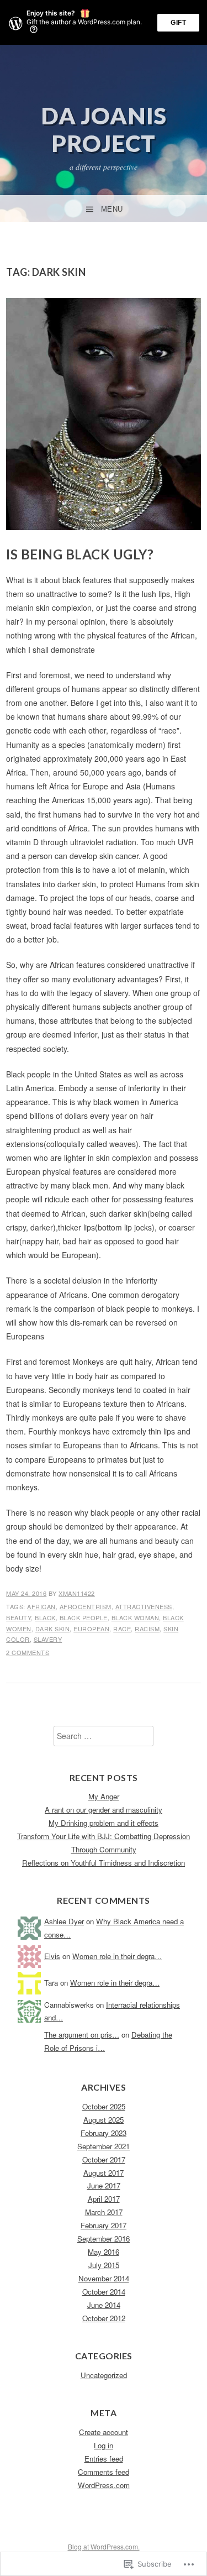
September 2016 (104, 2239)
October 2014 (104, 2292)
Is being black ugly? (80, 554)
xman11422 (77, 1593)
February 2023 (104, 2133)
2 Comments (28, 1652)
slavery (48, 1639)
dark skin (53, 1629)
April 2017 (104, 2199)
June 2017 (104, 2185)
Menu (112, 209)
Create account (104, 2432)
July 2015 (104, 2265)
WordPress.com (104, 2485)
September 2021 (104, 2146)
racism (147, 1629)
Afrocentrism (86, 1606)
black (45, 1617)
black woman (136, 1617)
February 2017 (104, 2225)
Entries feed (104, 2459)
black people (84, 1617)
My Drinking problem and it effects (104, 1823)
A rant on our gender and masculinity (104, 1810)
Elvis (52, 1956)
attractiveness (144, 1606)
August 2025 (104, 2120)
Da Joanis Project (104, 129)
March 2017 (104, 2212)
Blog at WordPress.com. (104, 2546)
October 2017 (104, 2159)
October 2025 (104, 2106)
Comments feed (104, 2472)
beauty (18, 1617)
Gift (178, 23)
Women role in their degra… (117, 1956)
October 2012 (104, 2318)
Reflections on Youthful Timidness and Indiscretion (104, 1863)
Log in (104, 2445)
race (122, 1629)
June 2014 (104, 2305)
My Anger (104, 1796)
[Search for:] (104, 1736)
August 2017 (104, 2173)
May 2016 (104, 2252)
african (41, 1606)
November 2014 (104, 2278)
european (91, 1629)
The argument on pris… (82, 2035)
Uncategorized (104, 2375)
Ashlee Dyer (64, 1921)
